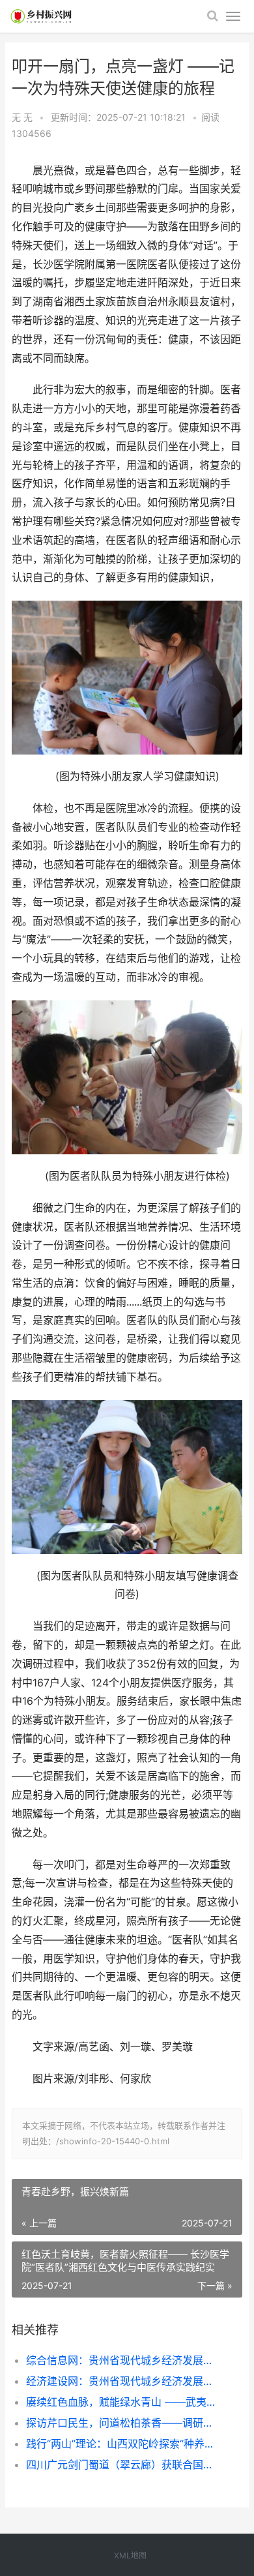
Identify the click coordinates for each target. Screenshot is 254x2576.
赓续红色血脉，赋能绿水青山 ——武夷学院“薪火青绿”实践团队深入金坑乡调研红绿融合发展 (123, 2402)
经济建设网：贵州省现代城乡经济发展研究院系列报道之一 (123, 2381)
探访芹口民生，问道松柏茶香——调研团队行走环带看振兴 (123, 2423)
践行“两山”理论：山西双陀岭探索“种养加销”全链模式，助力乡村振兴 (123, 2444)
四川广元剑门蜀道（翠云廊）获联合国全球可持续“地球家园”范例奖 (123, 2464)
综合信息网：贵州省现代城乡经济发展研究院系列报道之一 (123, 2360)
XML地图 (130, 2555)
